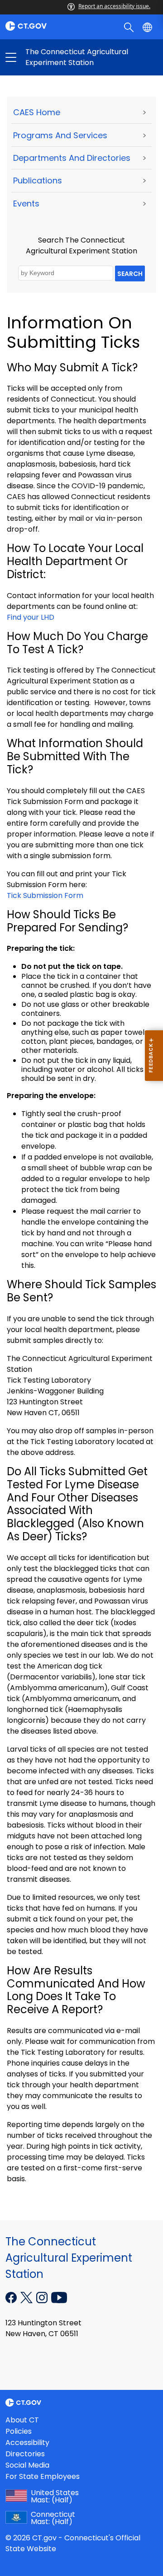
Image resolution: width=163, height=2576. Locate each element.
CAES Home (37, 112)
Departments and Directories (72, 158)
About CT (22, 2420)
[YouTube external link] (59, 2297)
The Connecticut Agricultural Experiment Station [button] (46, 57)
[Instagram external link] (43, 2297)
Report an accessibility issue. (114, 6)
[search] (130, 27)
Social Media (27, 2465)
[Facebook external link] (12, 2297)
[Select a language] (148, 27)
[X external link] (27, 2297)
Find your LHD (31, 617)
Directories (25, 2454)
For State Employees (43, 2476)
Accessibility (27, 2443)
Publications (38, 180)
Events (26, 203)
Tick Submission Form (45, 895)
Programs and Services (60, 135)
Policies (19, 2431)
